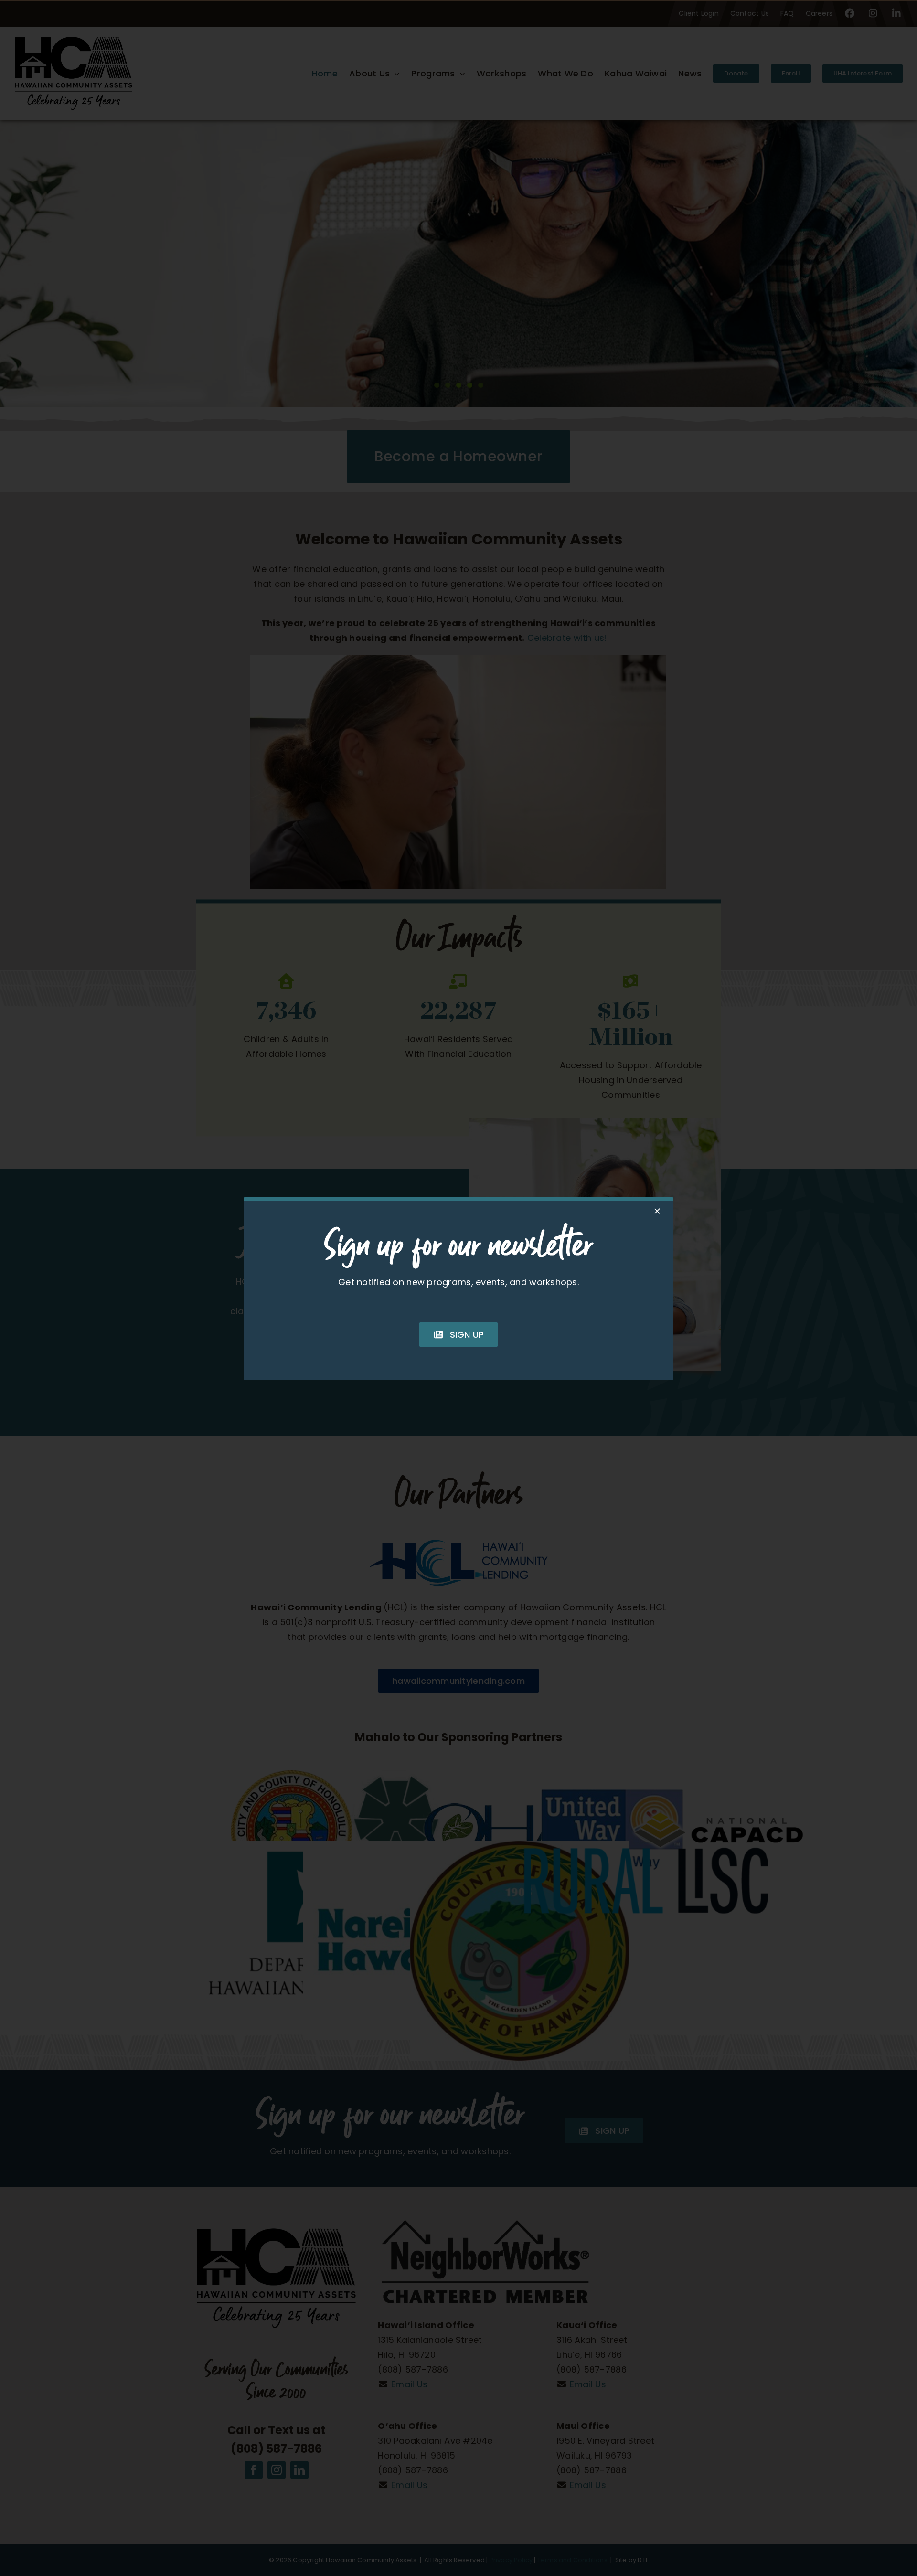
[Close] (657, 1211)
